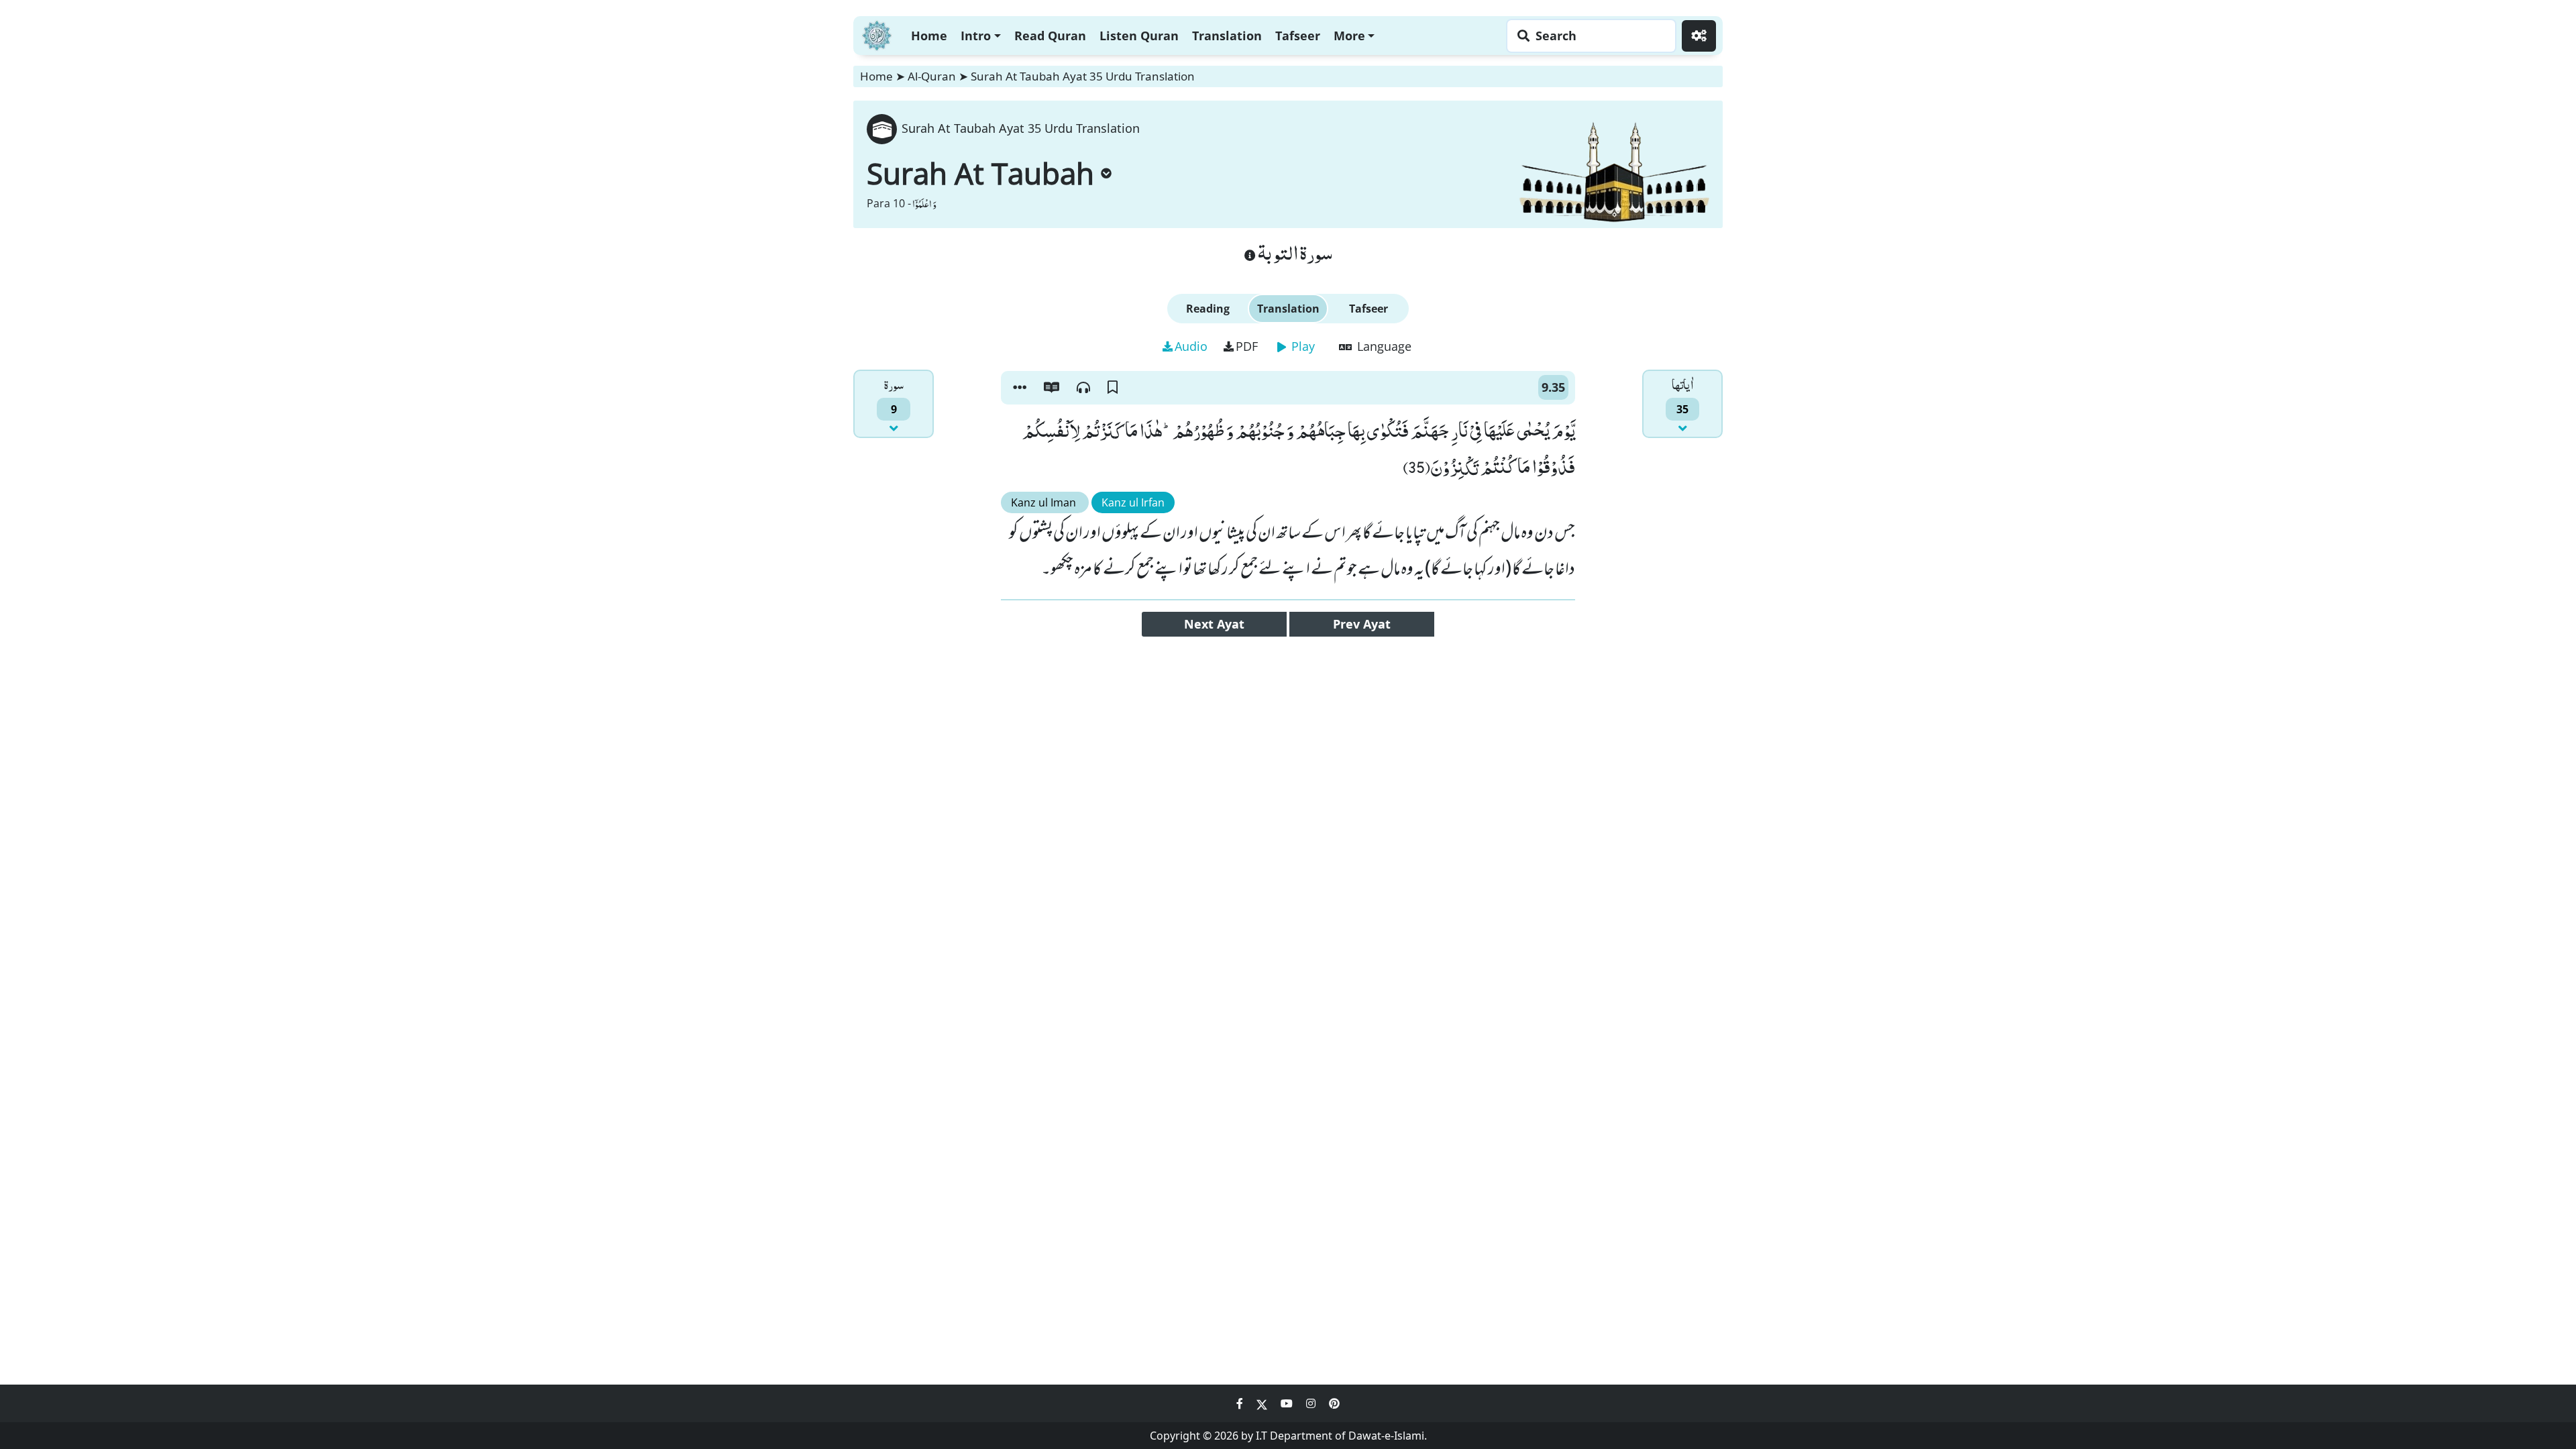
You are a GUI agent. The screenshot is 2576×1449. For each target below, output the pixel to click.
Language (1383, 346)
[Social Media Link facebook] (1241, 1403)
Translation (1227, 36)
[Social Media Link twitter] (1263, 1403)
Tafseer (1298, 36)
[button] (1020, 388)
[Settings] (1699, 36)
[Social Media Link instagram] (1312, 1403)
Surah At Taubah (980, 173)
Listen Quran (1139, 36)
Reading (1208, 309)
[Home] (877, 34)
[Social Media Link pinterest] (1334, 1403)
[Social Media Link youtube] (1288, 1403)
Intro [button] (976, 36)
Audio (1191, 346)
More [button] (1349, 36)
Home (929, 36)
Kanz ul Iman (1045, 502)
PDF (1247, 346)
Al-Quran (932, 76)
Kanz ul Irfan (1133, 502)
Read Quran (1050, 36)
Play (1301, 346)
